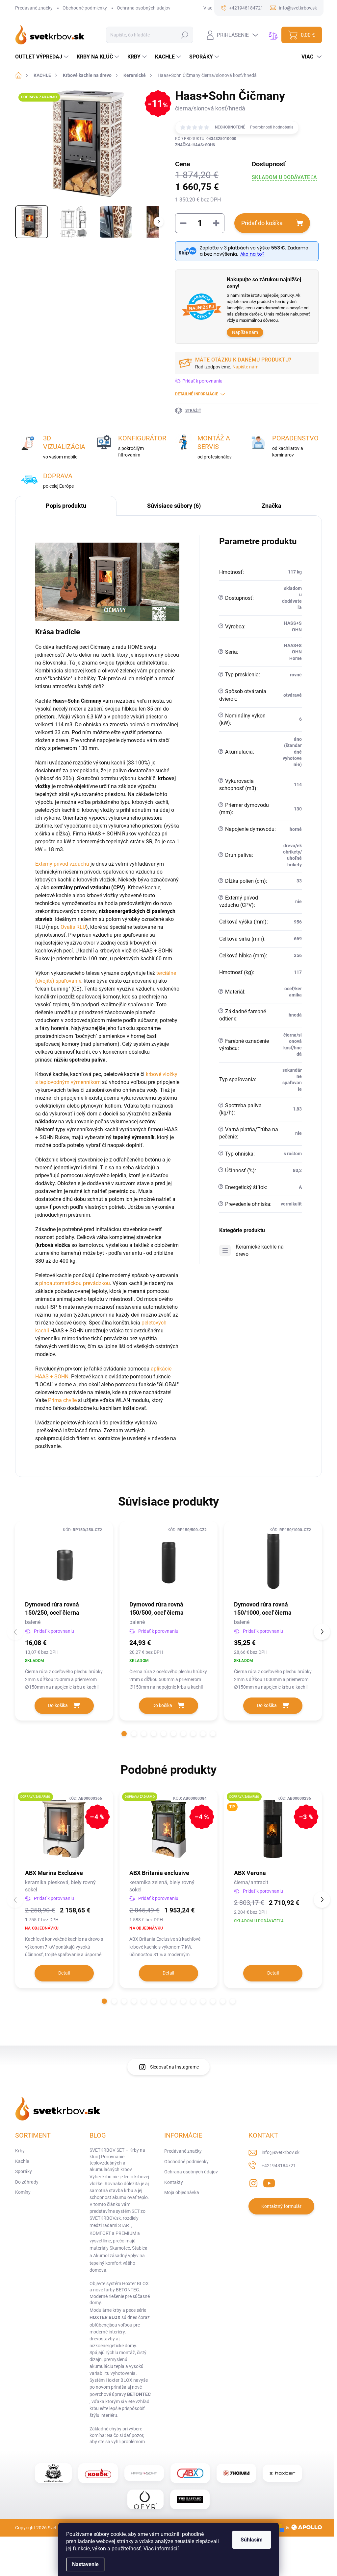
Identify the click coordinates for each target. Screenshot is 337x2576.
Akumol (101, 2256)
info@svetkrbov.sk (281, 2152)
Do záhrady (27, 2182)
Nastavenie (85, 2564)
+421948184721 (279, 2166)
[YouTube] (269, 2182)
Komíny (23, 2192)
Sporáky (24, 2171)
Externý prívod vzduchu (62, 864)
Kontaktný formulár (281, 2206)
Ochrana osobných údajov (144, 8)
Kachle (22, 2161)
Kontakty (174, 2182)
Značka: (195, 145)
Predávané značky (34, 8)
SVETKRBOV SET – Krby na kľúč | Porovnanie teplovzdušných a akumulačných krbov (117, 2160)
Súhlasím (252, 2540)
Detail (64, 1973)
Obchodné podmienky (85, 8)
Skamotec (120, 2248)
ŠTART (125, 2225)
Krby (20, 2151)
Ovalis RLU (73, 927)
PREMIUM (126, 2233)
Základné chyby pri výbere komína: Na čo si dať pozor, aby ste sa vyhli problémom (117, 2435)
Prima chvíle (62, 1400)
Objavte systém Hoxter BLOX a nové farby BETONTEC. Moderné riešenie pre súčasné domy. (120, 2293)
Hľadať (185, 35)
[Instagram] (253, 2182)
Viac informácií (161, 2549)
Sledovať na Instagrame (174, 2067)
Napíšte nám (245, 332)
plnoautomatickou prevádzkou (75, 1283)
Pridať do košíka (262, 223)
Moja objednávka (182, 2192)
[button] (124, 1734)
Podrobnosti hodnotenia (272, 127)
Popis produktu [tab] (66, 506)
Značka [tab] (272, 506)
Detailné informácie (197, 394)
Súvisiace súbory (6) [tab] (174, 506)
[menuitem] (43, 57)
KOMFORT (100, 2233)
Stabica (140, 2248)
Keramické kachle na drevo (260, 1250)
